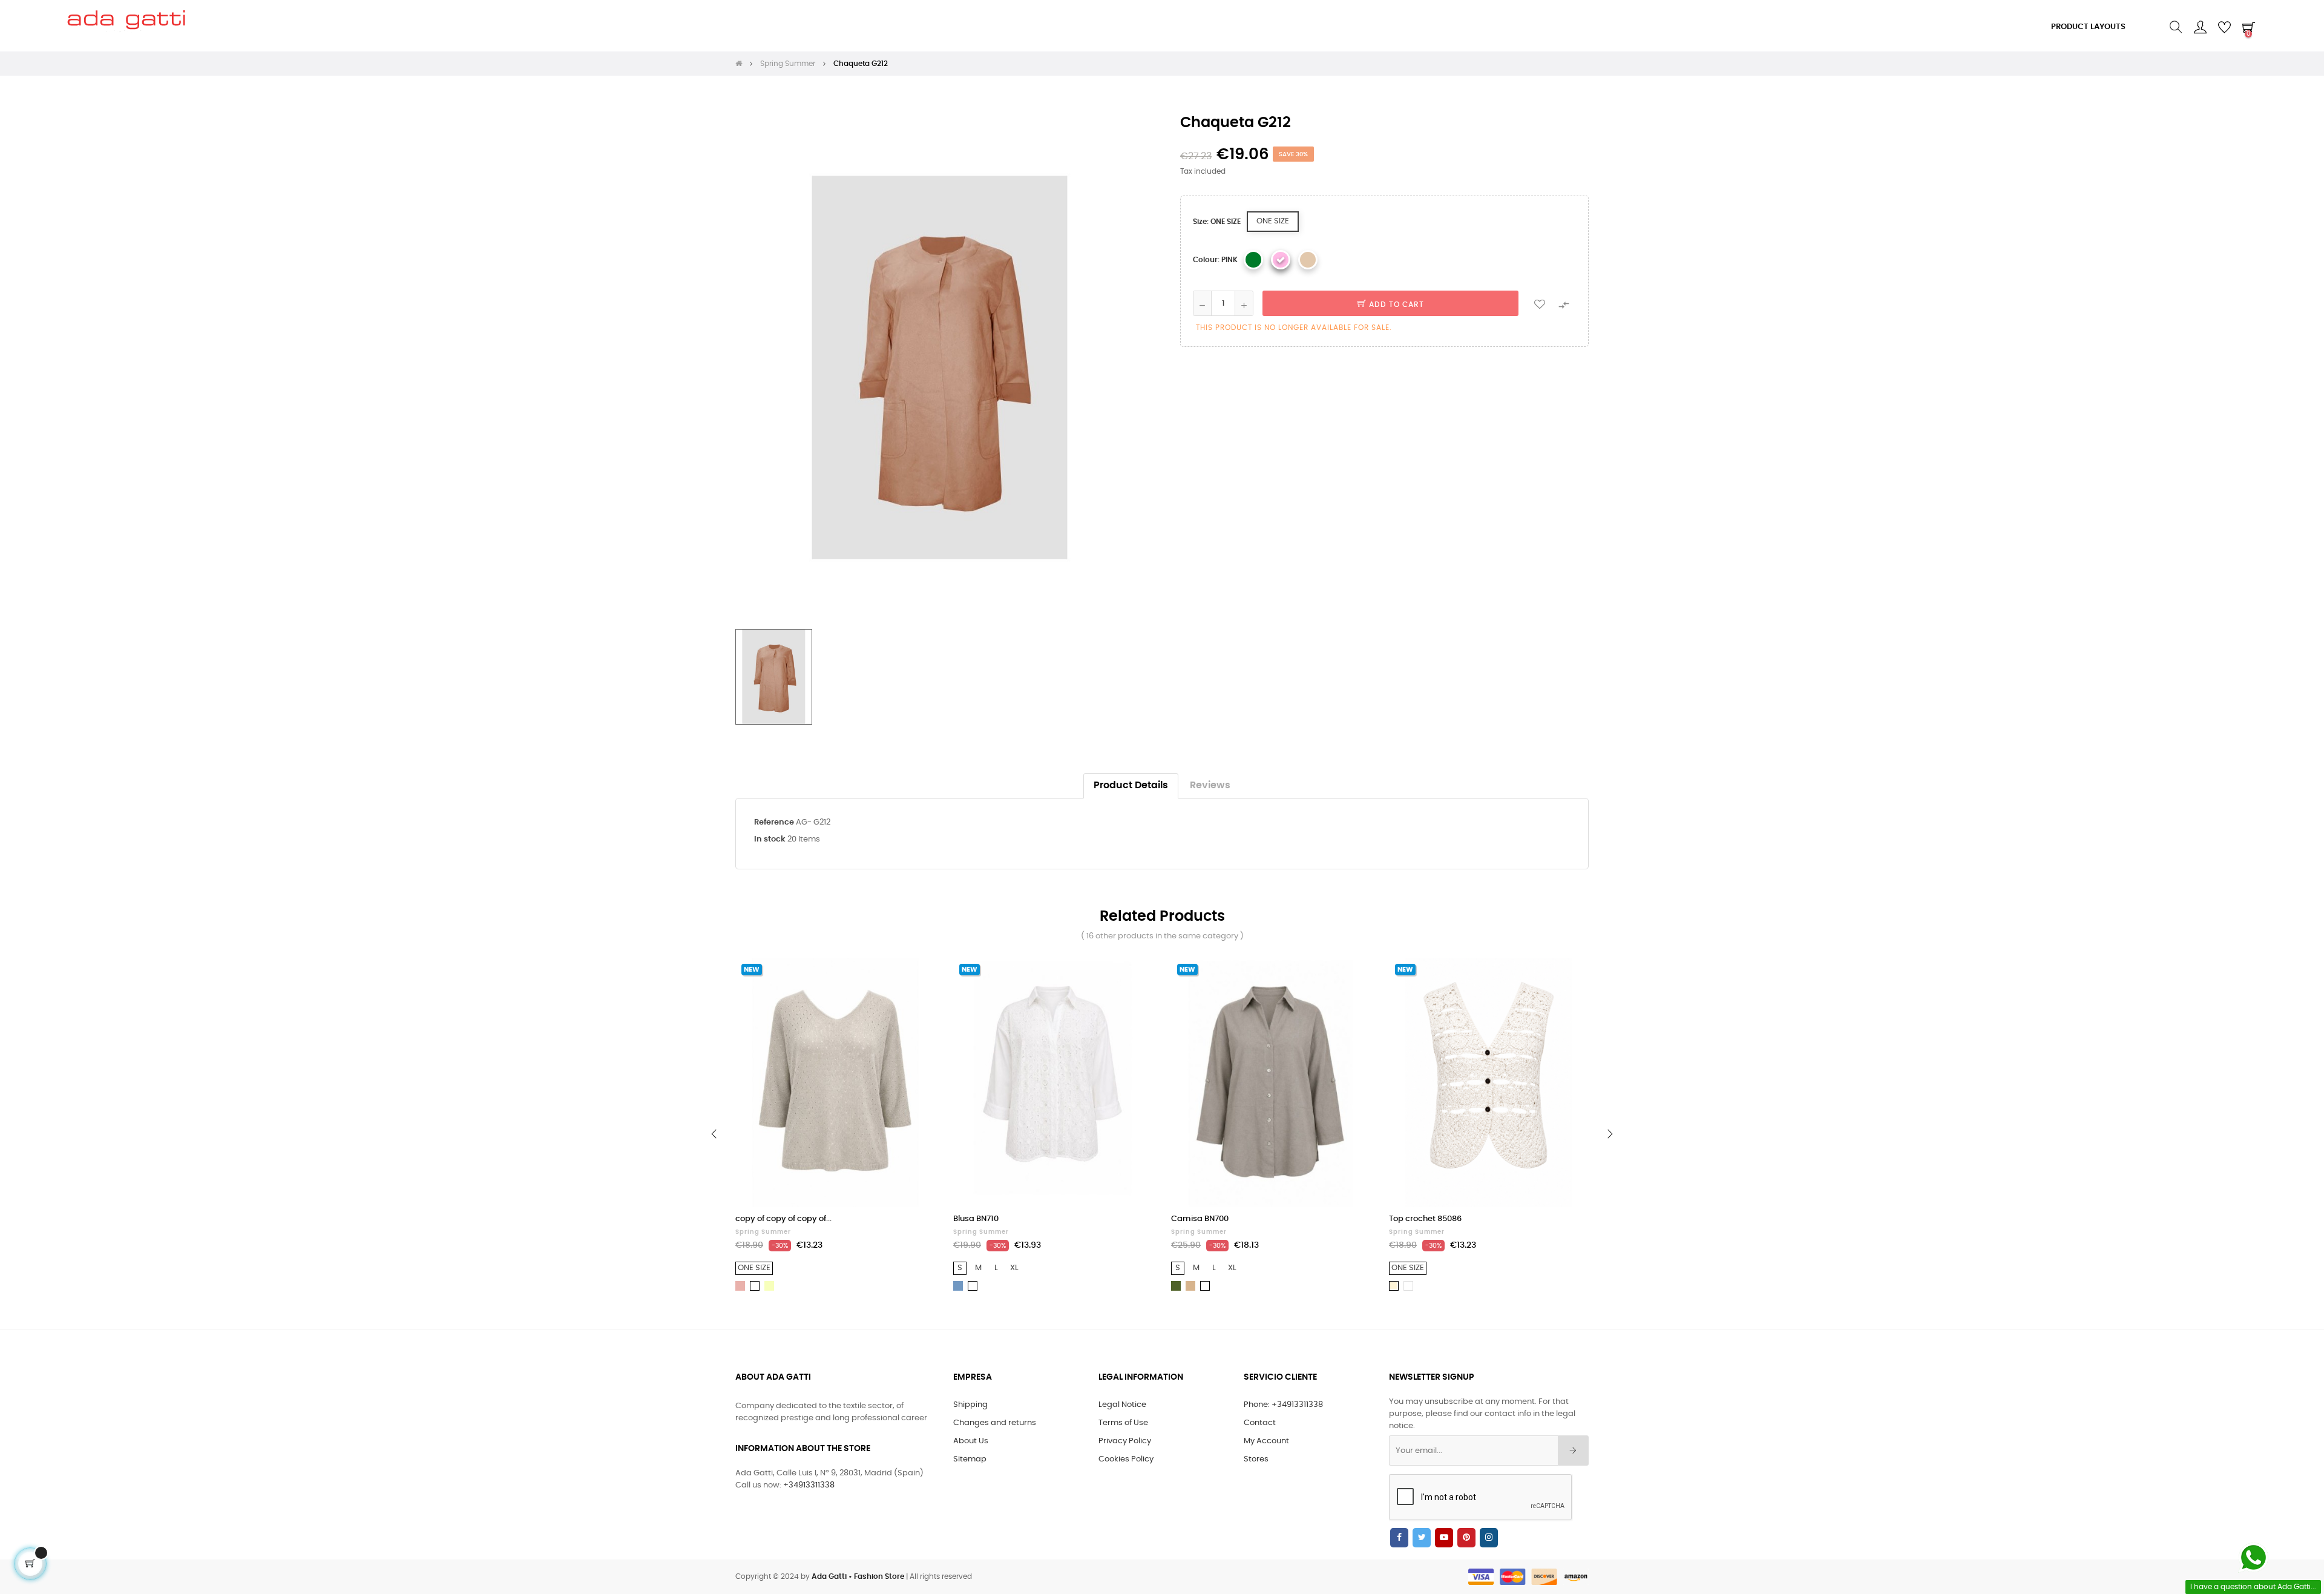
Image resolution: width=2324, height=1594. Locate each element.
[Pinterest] (1466, 1538)
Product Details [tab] (1131, 785)
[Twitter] (1422, 1538)
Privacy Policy (1125, 1441)
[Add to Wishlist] (1540, 303)
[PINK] (1281, 260)
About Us (971, 1441)
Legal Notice (1122, 1405)
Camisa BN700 (1200, 1219)
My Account (1266, 1441)
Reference (774, 822)
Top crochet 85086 (1425, 1219)
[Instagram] (1489, 1538)
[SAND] (1308, 260)
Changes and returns (995, 1423)
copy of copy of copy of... (783, 1219)
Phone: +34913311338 (1283, 1405)
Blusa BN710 (976, 1219)
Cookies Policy (1126, 1459)
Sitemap (970, 1459)
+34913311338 (809, 1485)
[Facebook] (1399, 1538)
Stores (1256, 1459)
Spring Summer (763, 1232)
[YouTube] (1444, 1538)
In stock (770, 839)
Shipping (970, 1405)
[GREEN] (1253, 260)
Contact (1260, 1423)
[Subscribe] (1573, 1451)
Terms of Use (1123, 1423)
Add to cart (1395, 305)
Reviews (1210, 785)
